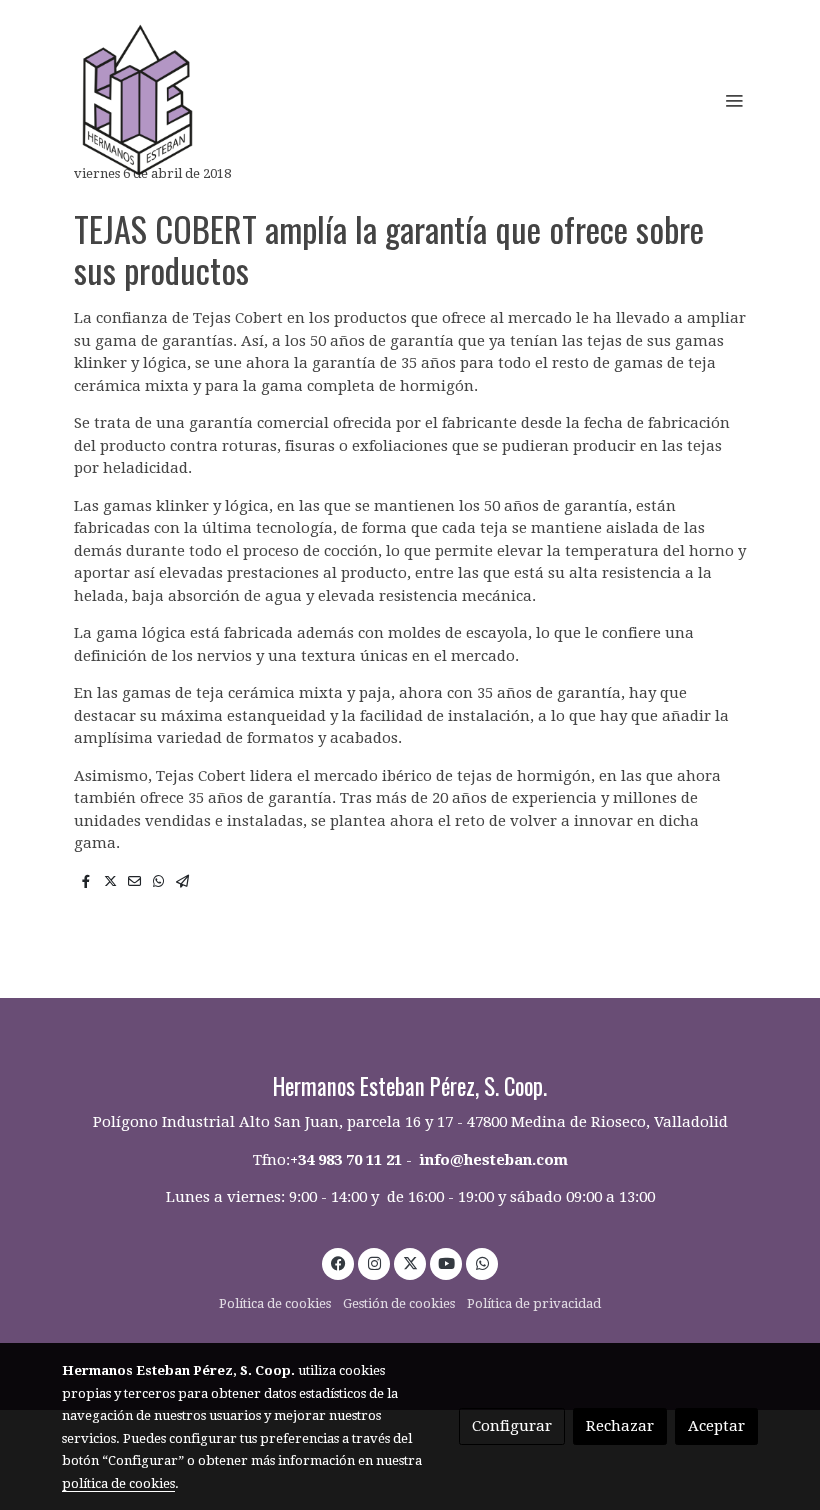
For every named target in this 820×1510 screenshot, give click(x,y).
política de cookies (118, 1483)
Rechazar (620, 1426)
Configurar (512, 1426)
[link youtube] (446, 1262)
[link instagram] (374, 1262)
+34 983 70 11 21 (346, 1160)
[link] (137, 100)
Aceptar (716, 1426)
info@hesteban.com (494, 1160)
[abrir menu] (734, 100)
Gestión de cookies (399, 1303)
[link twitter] (410, 1262)
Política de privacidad (534, 1303)
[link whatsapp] (482, 1262)
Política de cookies (275, 1303)
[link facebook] (338, 1262)
